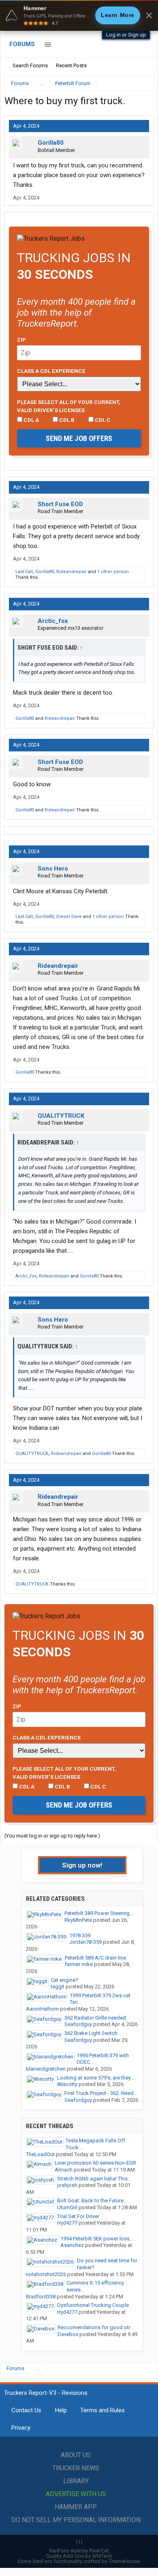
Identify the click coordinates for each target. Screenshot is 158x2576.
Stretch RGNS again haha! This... (94, 2179)
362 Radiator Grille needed (95, 2018)
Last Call (24, 572)
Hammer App (76, 2507)
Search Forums (30, 65)
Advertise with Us (76, 2494)
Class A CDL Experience (51, 371)
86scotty (67, 2084)
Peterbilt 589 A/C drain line (95, 1958)
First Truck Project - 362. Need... (101, 2093)
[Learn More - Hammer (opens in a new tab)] (79, 15)
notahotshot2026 (46, 2274)
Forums (22, 44)
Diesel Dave (69, 917)
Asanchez (72, 2245)
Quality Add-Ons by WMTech (79, 2556)
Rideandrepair (72, 572)
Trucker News (76, 2468)
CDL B (66, 420)
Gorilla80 (51, 143)
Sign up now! (82, 1865)
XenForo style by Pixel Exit (79, 2551)
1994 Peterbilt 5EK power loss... (97, 2239)
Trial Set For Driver (78, 2216)
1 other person (113, 572)
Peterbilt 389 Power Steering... (99, 1913)
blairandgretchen (46, 2069)
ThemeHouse (124, 2561)
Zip (21, 340)
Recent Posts (71, 65)
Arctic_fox (53, 621)
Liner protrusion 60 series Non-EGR (95, 2163)
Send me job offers (79, 438)
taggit (58, 1987)
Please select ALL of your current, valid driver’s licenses (69, 406)
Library (76, 2481)
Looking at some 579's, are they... (96, 2078)
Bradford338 (41, 2297)
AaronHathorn (42, 2009)
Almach (64, 2170)
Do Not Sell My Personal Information (76, 2520)
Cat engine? (64, 1980)
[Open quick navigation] (142, 83)
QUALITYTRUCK (61, 1116)
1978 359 (80, 1935)
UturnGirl (67, 2207)
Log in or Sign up (126, 35)
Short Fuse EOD (60, 504)
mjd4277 (67, 2223)
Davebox (68, 2334)
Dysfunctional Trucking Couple (93, 2305)
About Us (76, 2455)
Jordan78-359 (85, 1942)
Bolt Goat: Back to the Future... (92, 2201)
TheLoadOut (40, 2154)
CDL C (102, 420)
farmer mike (79, 1964)
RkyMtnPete (78, 1920)
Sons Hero (53, 869)
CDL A (31, 420)
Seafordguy (78, 2024)
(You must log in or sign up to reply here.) (52, 1836)
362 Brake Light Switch (91, 2033)
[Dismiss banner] (149, 15)
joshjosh (67, 2185)
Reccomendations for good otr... (96, 2327)
